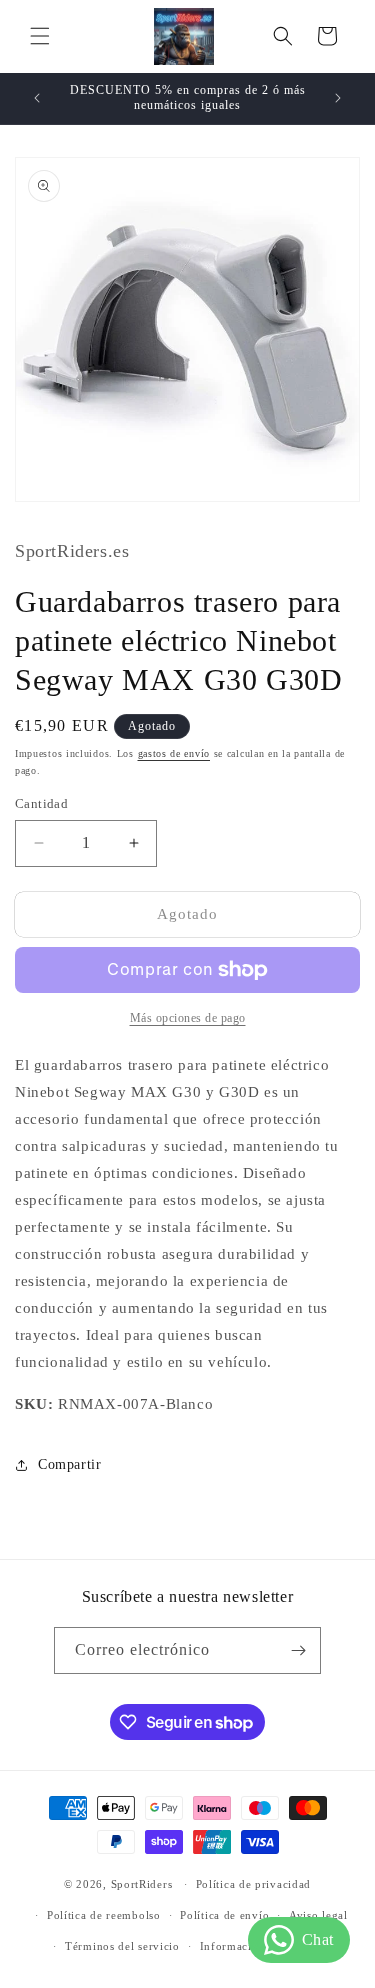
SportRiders (142, 1884)
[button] (40, 36)
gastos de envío (174, 753)
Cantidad (41, 803)
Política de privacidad (253, 1884)
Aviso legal (318, 1915)
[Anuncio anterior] (37, 98)
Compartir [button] (69, 1464)
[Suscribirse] (298, 1650)
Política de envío (224, 1915)
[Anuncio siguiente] (338, 98)
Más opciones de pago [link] (188, 1018)
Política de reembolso (104, 1915)
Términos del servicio (122, 1946)
